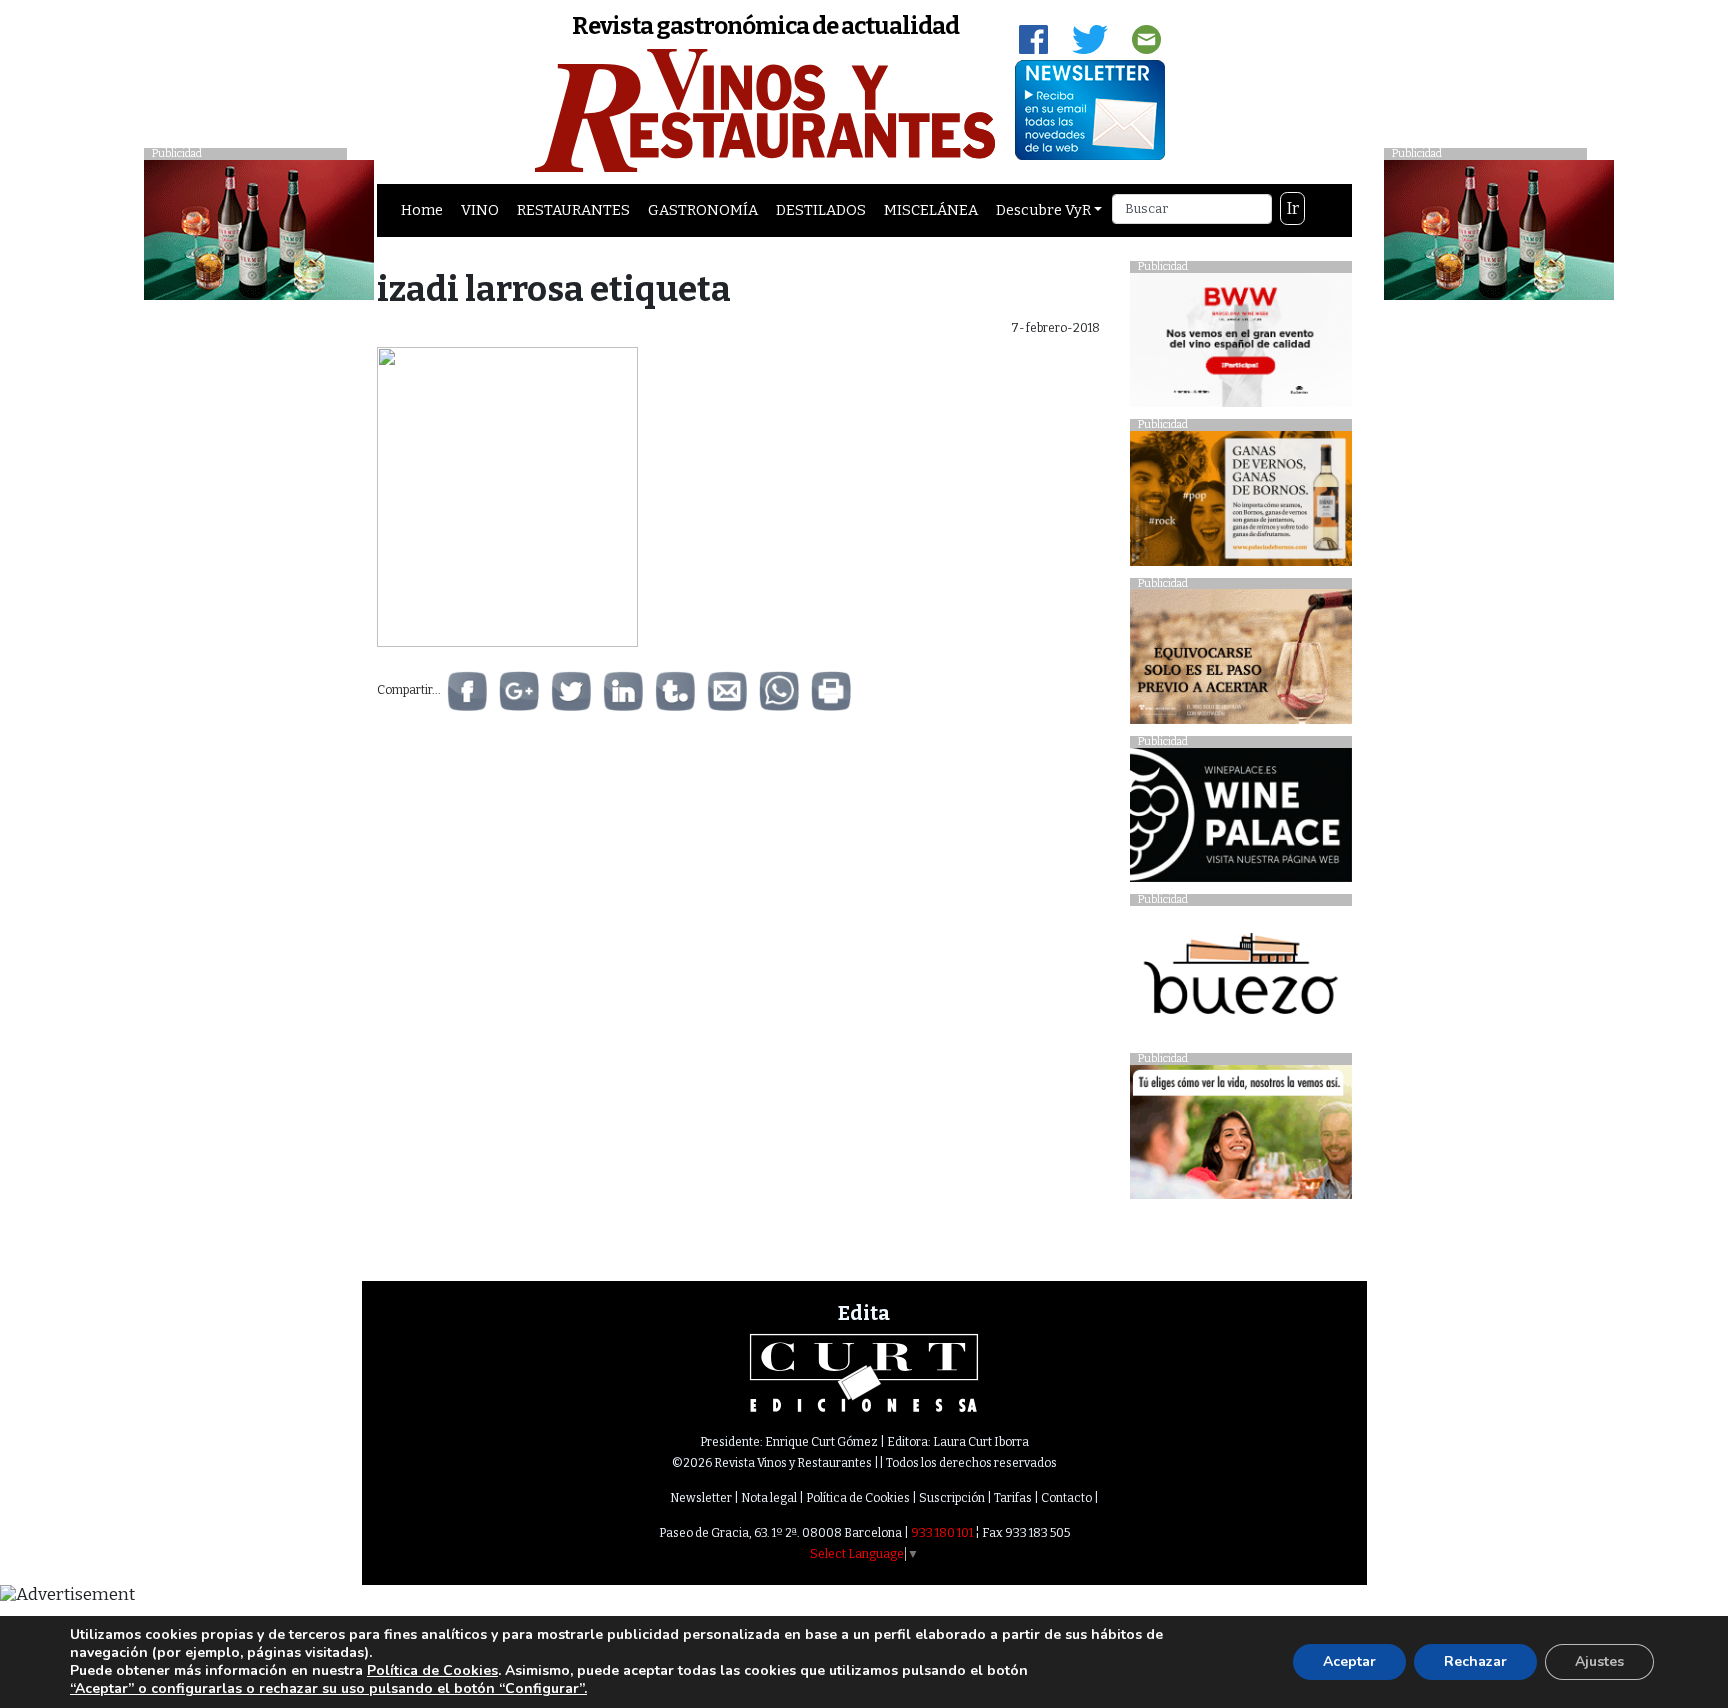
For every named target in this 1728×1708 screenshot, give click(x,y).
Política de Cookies (858, 1498)
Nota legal (769, 1498)
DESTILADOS (821, 210)
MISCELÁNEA (931, 210)
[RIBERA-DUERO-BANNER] (1240, 661)
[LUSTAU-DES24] (1499, 228)
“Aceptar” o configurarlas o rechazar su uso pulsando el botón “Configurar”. (328, 1689)
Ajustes (1599, 1661)
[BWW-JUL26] (1240, 344)
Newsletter (701, 1498)
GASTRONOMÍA (703, 210)
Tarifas (1013, 1498)
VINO (480, 210)
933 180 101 (942, 1533)
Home (422, 210)
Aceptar (1349, 1661)
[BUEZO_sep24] (1240, 978)
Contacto (1066, 1498)
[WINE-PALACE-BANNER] (1240, 820)
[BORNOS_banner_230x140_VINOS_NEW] (1240, 503)
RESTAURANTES (573, 210)
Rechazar (1475, 1661)
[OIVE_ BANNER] (1240, 1137)
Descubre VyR (1043, 210)
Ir (1293, 208)
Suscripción (952, 1498)
